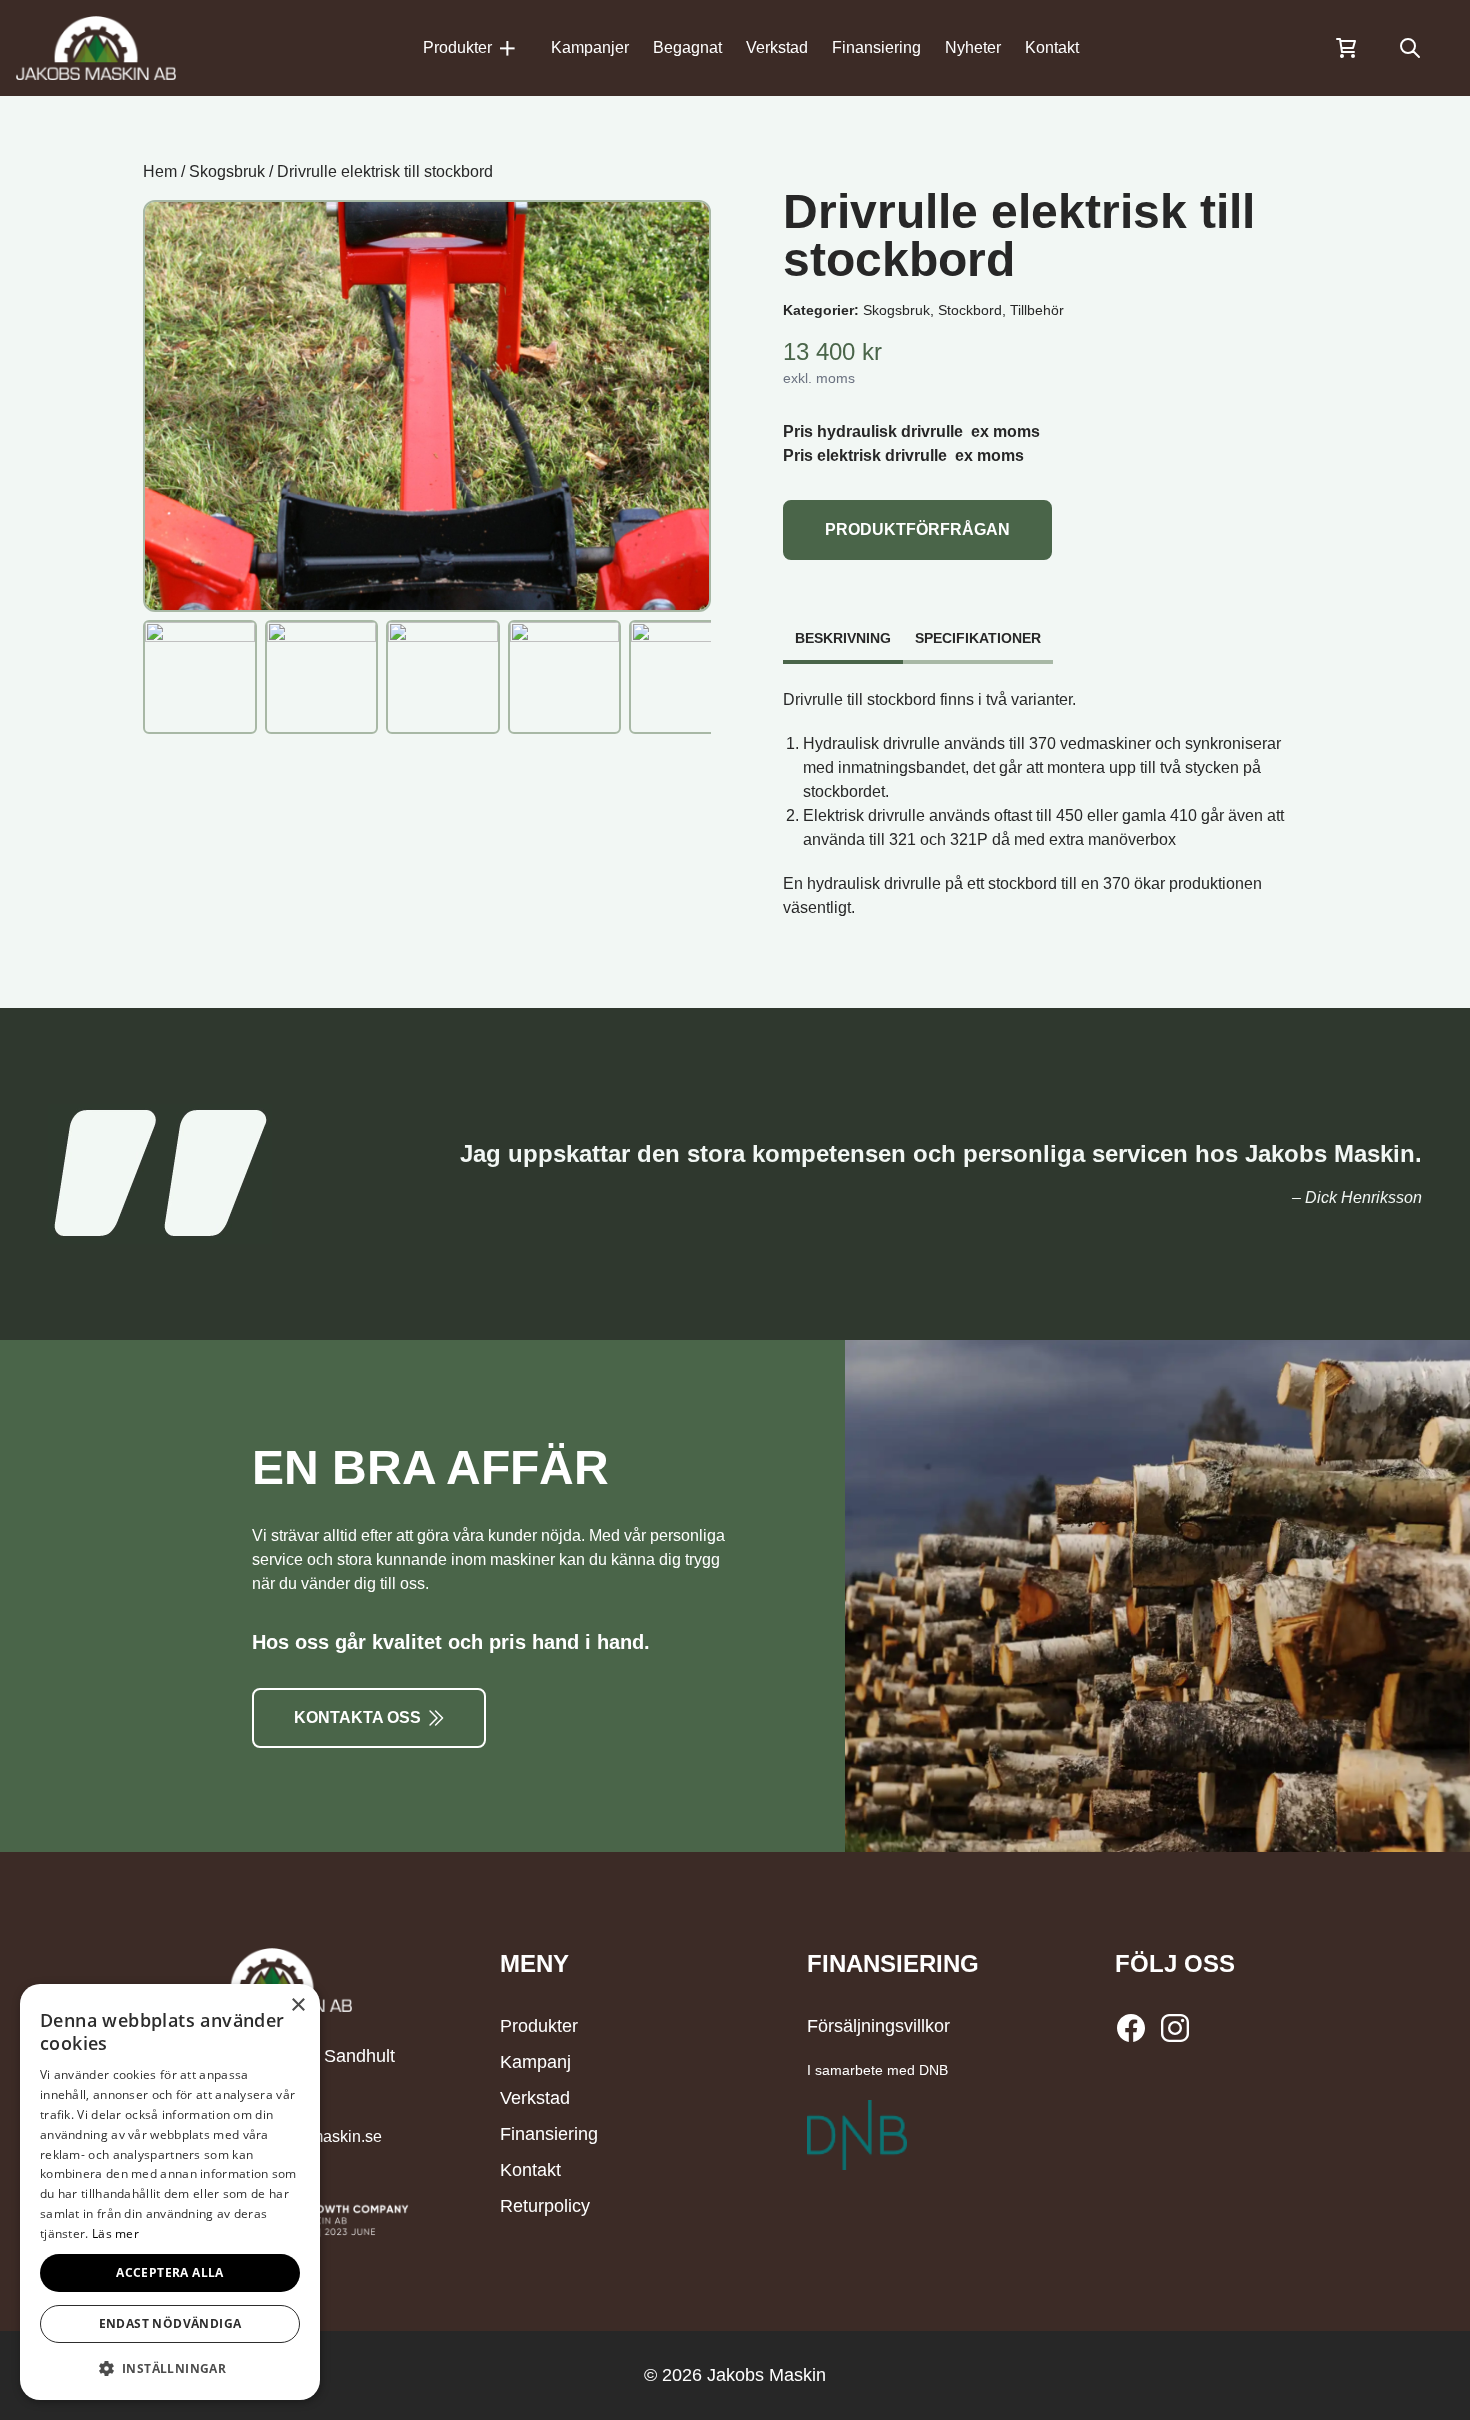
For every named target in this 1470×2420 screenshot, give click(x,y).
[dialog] (170, 2192)
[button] (170, 2368)
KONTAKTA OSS (357, 1717)
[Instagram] (1175, 2028)
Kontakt (1052, 47)
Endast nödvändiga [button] (170, 2323)
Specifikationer (978, 638)
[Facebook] (1135, 2028)
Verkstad (777, 47)
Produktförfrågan (917, 529)
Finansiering (876, 47)
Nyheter (973, 47)
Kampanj (535, 2062)
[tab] (843, 628)
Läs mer (115, 2233)
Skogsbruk (227, 171)
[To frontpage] (96, 48)
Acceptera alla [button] (170, 2272)
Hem (160, 171)
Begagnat (687, 47)
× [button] (297, 2005)
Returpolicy (545, 2206)
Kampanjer (590, 47)
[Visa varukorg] (1346, 48)
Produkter (457, 47)
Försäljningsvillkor (878, 2026)
